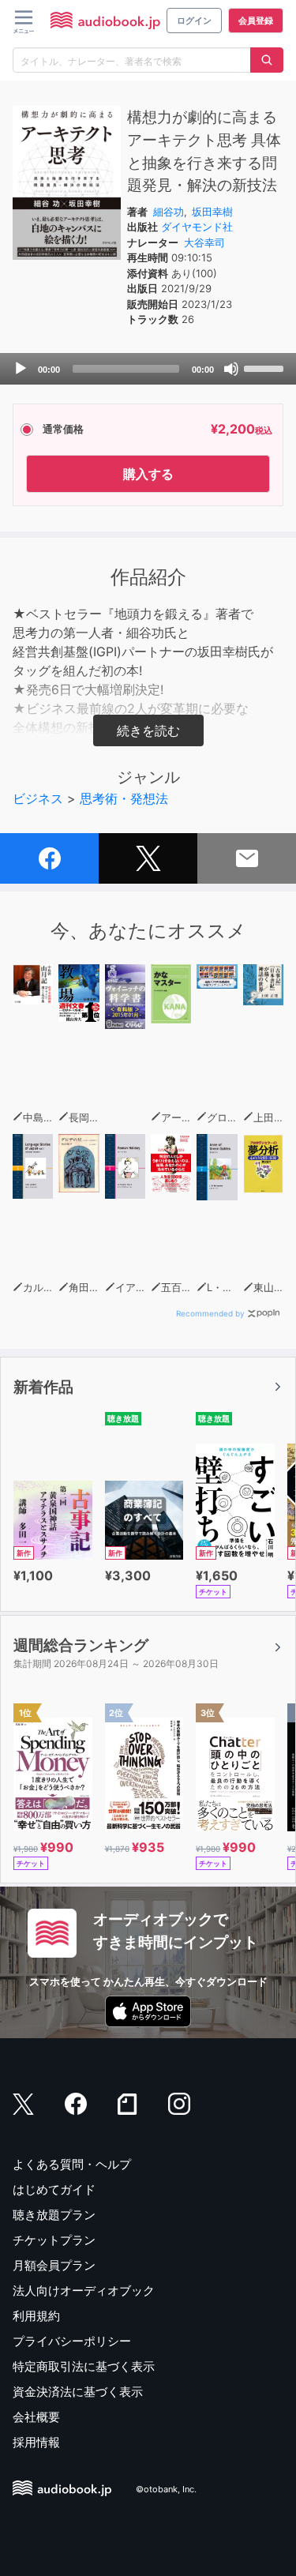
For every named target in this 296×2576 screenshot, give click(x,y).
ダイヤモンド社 (197, 227)
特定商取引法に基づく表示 (84, 2366)
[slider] (266, 367)
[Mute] (231, 369)
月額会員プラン (54, 2265)
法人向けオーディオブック (84, 2291)
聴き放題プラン (54, 2215)
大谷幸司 (204, 242)
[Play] (21, 369)
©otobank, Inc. (166, 2490)
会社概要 (36, 2417)
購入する (148, 474)
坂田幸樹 (212, 212)
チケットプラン (54, 2240)
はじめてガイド (54, 2189)
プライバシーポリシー (72, 2341)
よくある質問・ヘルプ (72, 2164)
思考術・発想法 (124, 798)
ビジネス (38, 798)
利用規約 (36, 2316)
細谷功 (169, 212)
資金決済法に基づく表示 (78, 2392)
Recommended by (210, 1313)
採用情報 (36, 2442)
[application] (148, 369)
